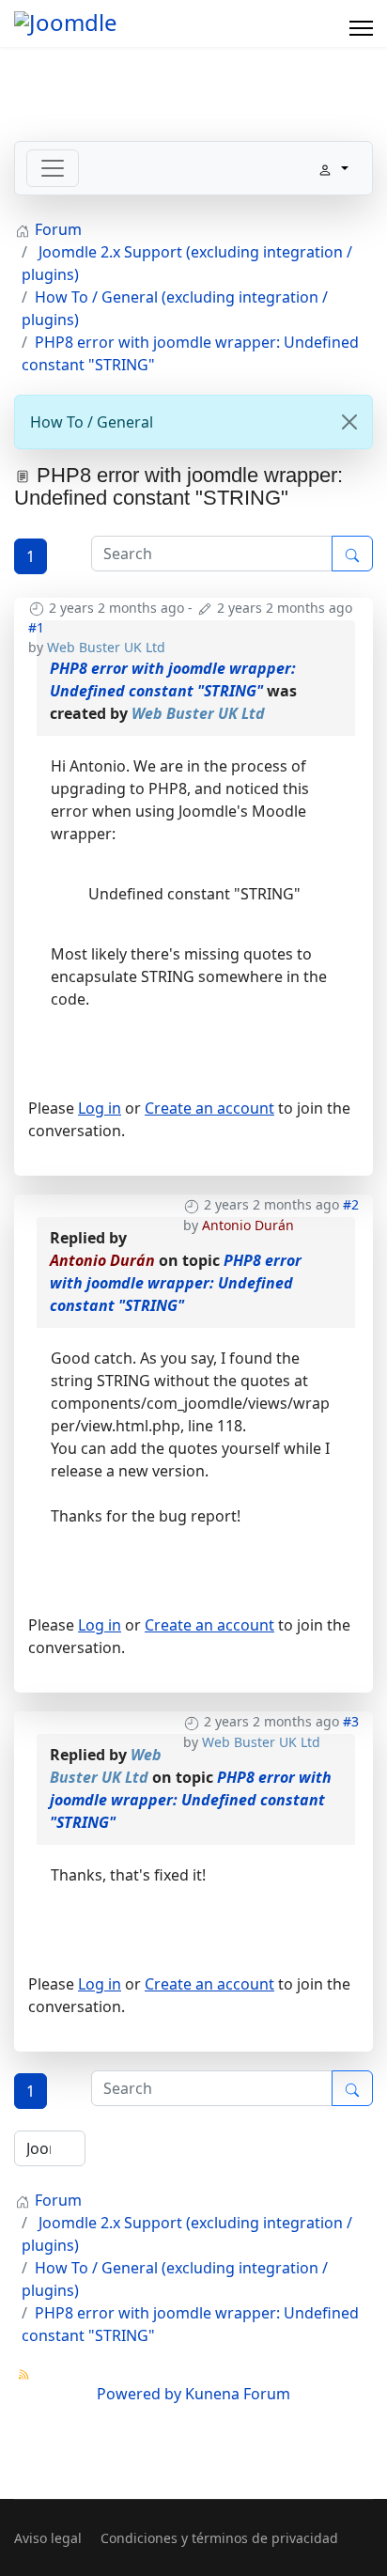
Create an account (209, 1108)
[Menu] (361, 28)
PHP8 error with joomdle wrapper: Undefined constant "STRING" (176, 1283)
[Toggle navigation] (53, 168)
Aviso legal (48, 2538)
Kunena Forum (238, 2394)
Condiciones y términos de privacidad (219, 2538)
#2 (351, 1204)
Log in (100, 1108)
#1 (36, 627)
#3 (351, 1721)
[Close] (349, 422)
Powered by (139, 2394)
